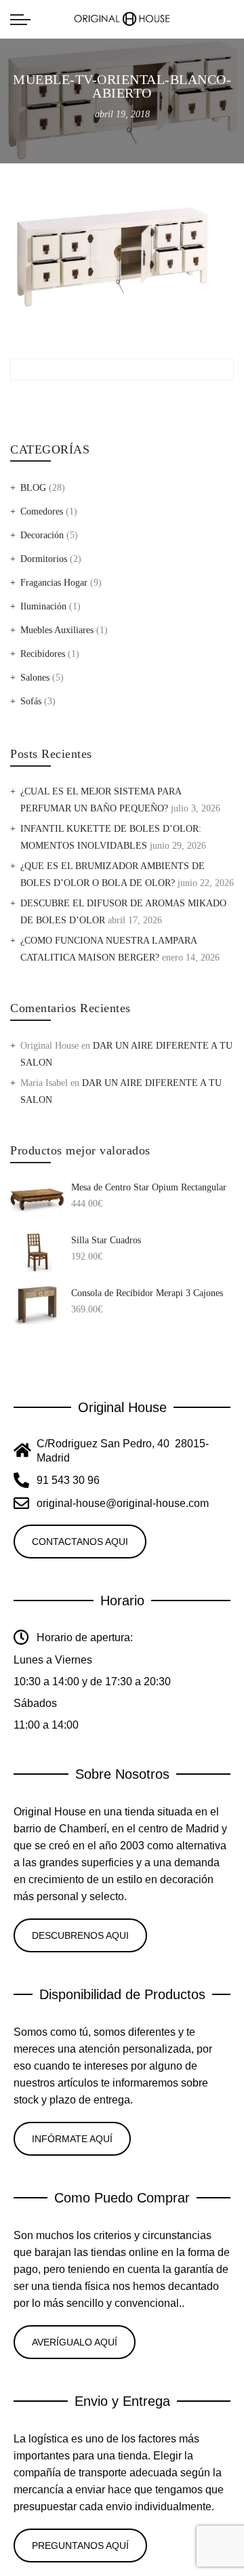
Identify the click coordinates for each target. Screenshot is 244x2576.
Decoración (42, 535)
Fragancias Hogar (54, 583)
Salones (35, 678)
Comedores (42, 511)
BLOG (33, 488)
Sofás (31, 701)
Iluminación (43, 606)
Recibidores (43, 654)
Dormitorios (44, 559)
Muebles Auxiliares (57, 630)
